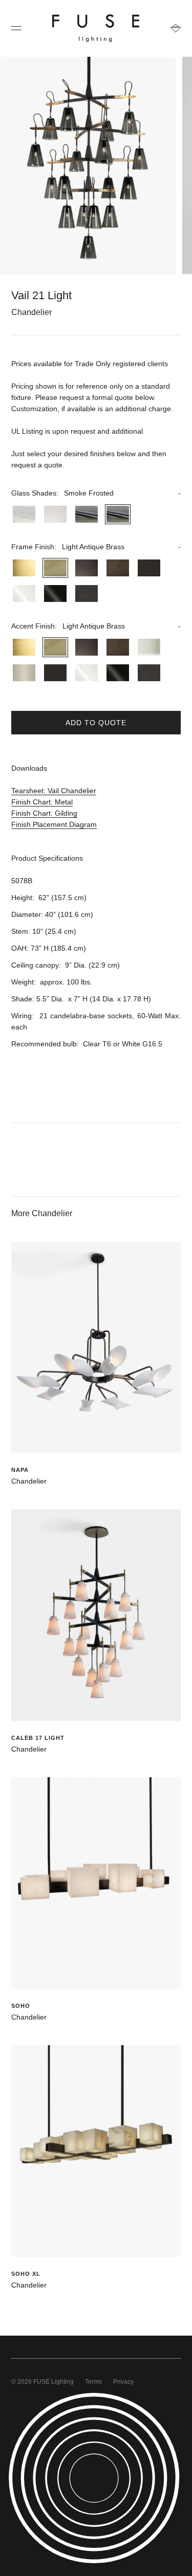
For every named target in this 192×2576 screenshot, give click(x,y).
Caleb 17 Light (38, 1738)
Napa (20, 1470)
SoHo (21, 2006)
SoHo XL (26, 2274)
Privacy (123, 2382)
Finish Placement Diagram (54, 824)
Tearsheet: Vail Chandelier (54, 791)
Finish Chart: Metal (42, 802)
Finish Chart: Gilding (44, 813)
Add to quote (96, 723)
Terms (93, 2382)
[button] (96, 493)
